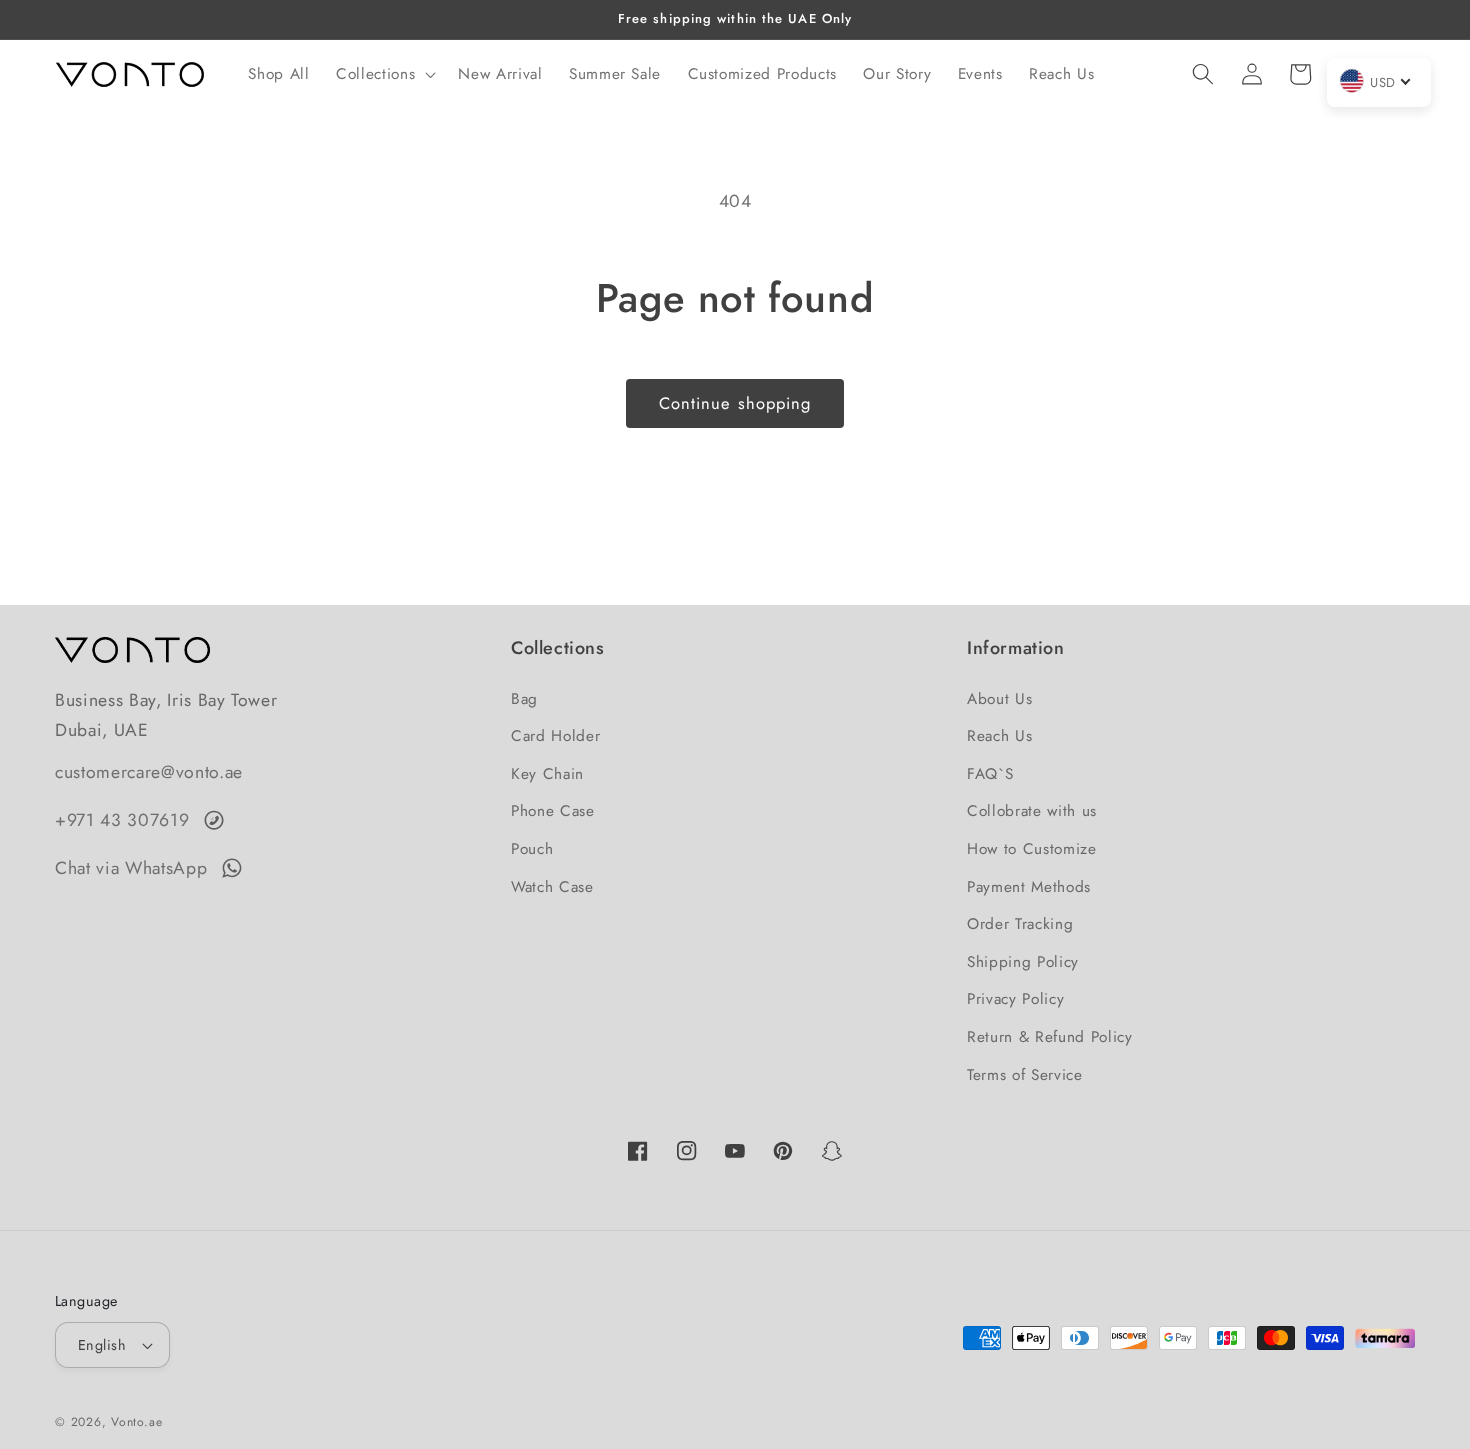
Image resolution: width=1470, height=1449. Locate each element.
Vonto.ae (136, 1422)
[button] (384, 74)
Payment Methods (1029, 887)
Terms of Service (1025, 1075)
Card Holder (555, 736)
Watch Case (552, 887)
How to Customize (1032, 849)
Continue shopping (735, 403)
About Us (999, 699)
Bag (524, 699)
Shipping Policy (1023, 962)
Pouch (532, 849)
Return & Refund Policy (1050, 1037)
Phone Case (553, 811)
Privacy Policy (1015, 999)
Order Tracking (1020, 924)
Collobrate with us (1032, 811)
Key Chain (547, 774)
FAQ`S (990, 774)
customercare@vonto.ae (149, 772)
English (102, 1345)
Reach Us (999, 736)
